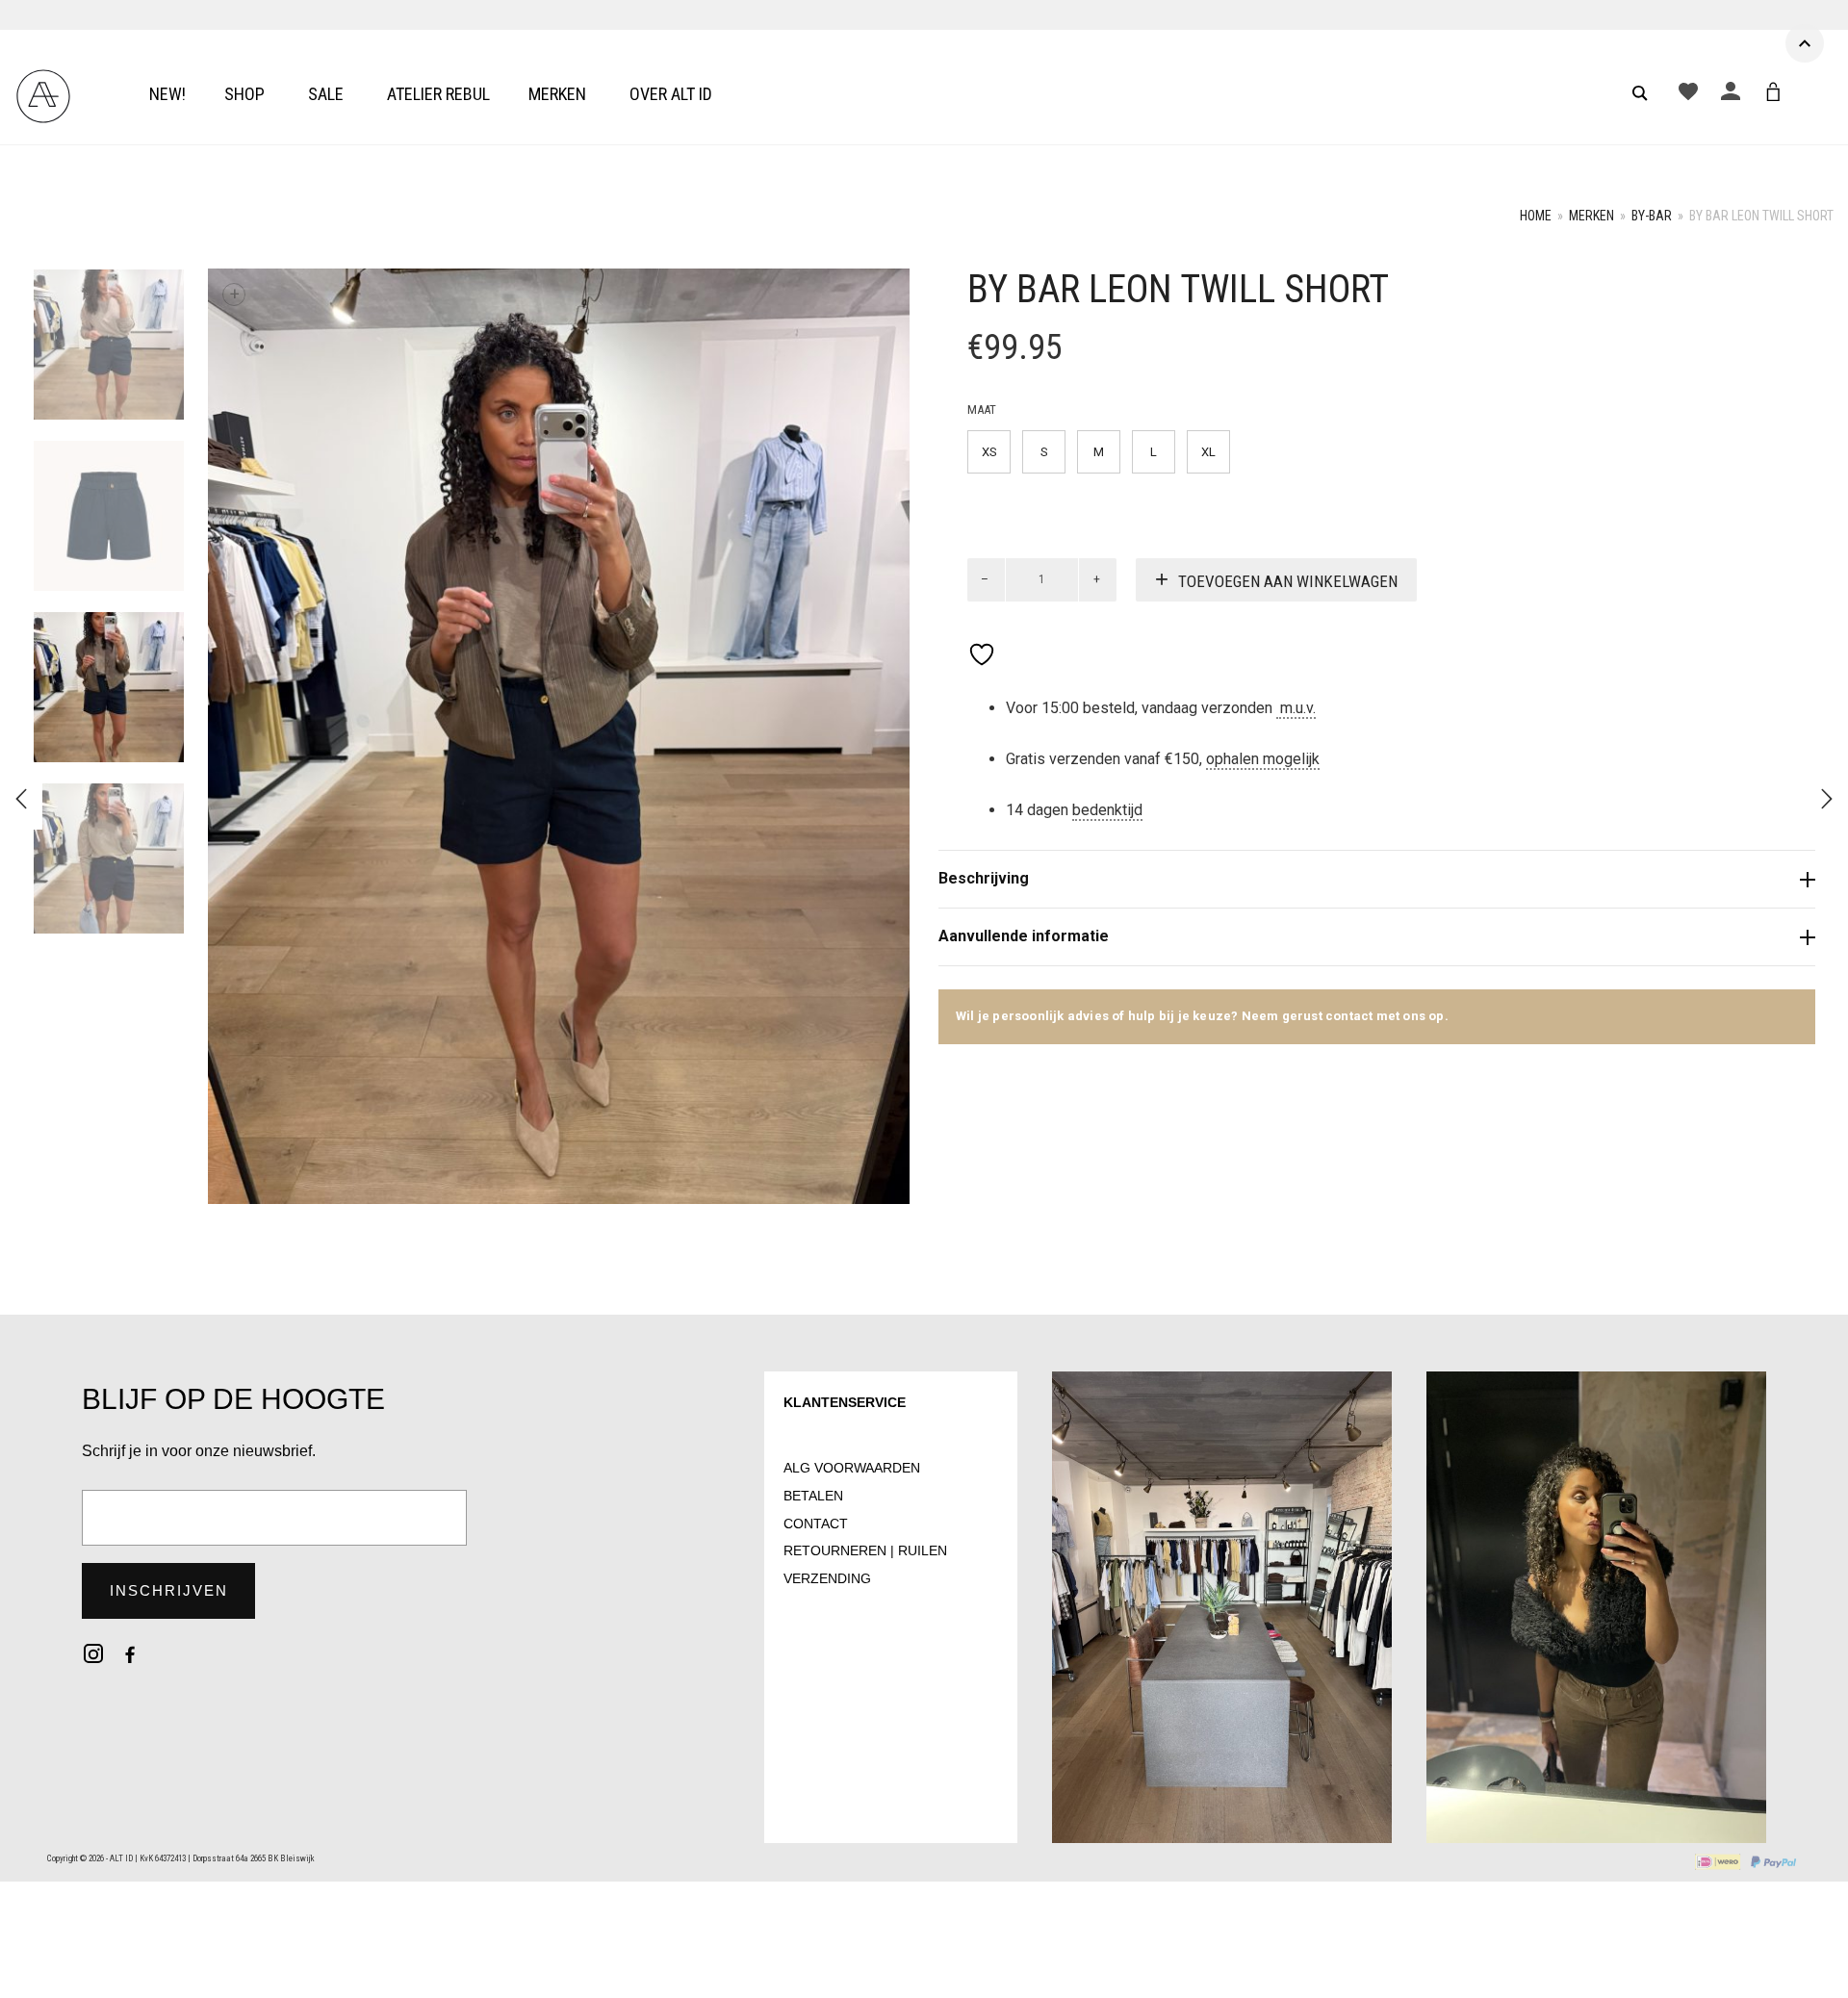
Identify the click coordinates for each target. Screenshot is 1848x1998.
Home (1536, 216)
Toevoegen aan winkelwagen (1288, 581)
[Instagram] (93, 1653)
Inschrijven (169, 1590)
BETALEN (813, 1496)
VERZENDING (827, 1578)
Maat (982, 410)
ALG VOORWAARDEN (852, 1468)
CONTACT (816, 1524)
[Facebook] (130, 1653)
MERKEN (1591, 216)
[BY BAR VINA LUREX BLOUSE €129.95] (1827, 799)
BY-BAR (1652, 216)
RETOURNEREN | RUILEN (865, 1550)
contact (1351, 1016)
